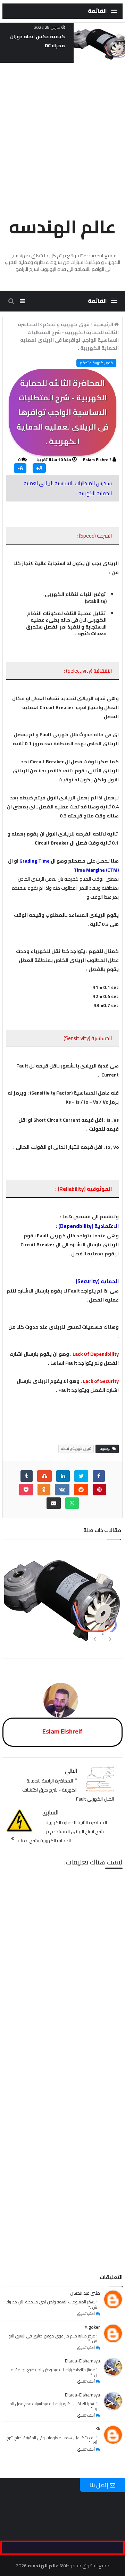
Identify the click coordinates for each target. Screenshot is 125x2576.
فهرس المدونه (62, 2243)
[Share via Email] (54, 1503)
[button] (103, 11)
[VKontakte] (62, 1490)
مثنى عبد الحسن (85, 2293)
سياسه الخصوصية (29, 2243)
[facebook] (99, 1476)
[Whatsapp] (72, 1503)
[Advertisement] (62, 136)
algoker (92, 2327)
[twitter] (81, 1476)
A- (20, 468)
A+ (39, 468)
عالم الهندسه (62, 227)
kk (98, 2428)
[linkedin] (63, 1476)
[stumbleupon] (44, 1476)
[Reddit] (81, 1490)
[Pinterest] (99, 1490)
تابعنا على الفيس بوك (98, 2243)
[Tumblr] (27, 1476)
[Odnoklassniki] (44, 1490)
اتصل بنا (65, 2255)
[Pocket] (26, 1490)
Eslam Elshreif (97, 460)
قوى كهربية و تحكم (96, 363)
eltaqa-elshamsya (82, 2361)
